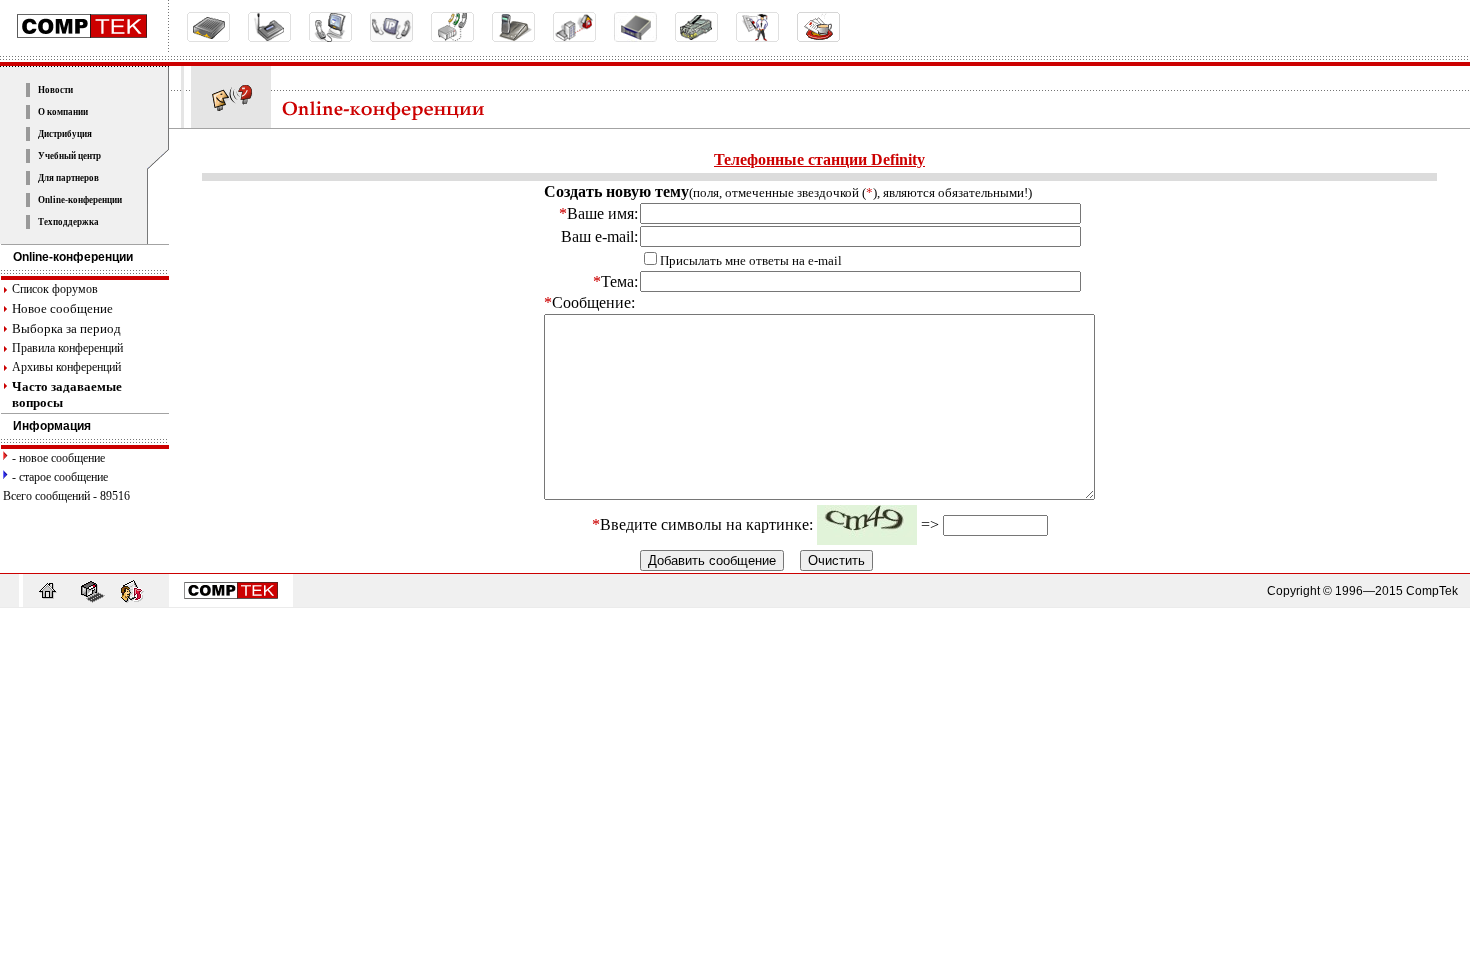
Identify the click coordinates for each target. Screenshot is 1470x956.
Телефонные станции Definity (819, 159)
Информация (52, 426)
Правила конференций (67, 348)
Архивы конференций (66, 367)
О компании (63, 112)
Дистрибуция (65, 134)
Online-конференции (80, 200)
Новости (55, 90)
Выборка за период (66, 328)
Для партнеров (68, 178)
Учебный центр (69, 156)
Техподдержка (68, 222)
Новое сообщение (62, 308)
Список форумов (55, 289)
